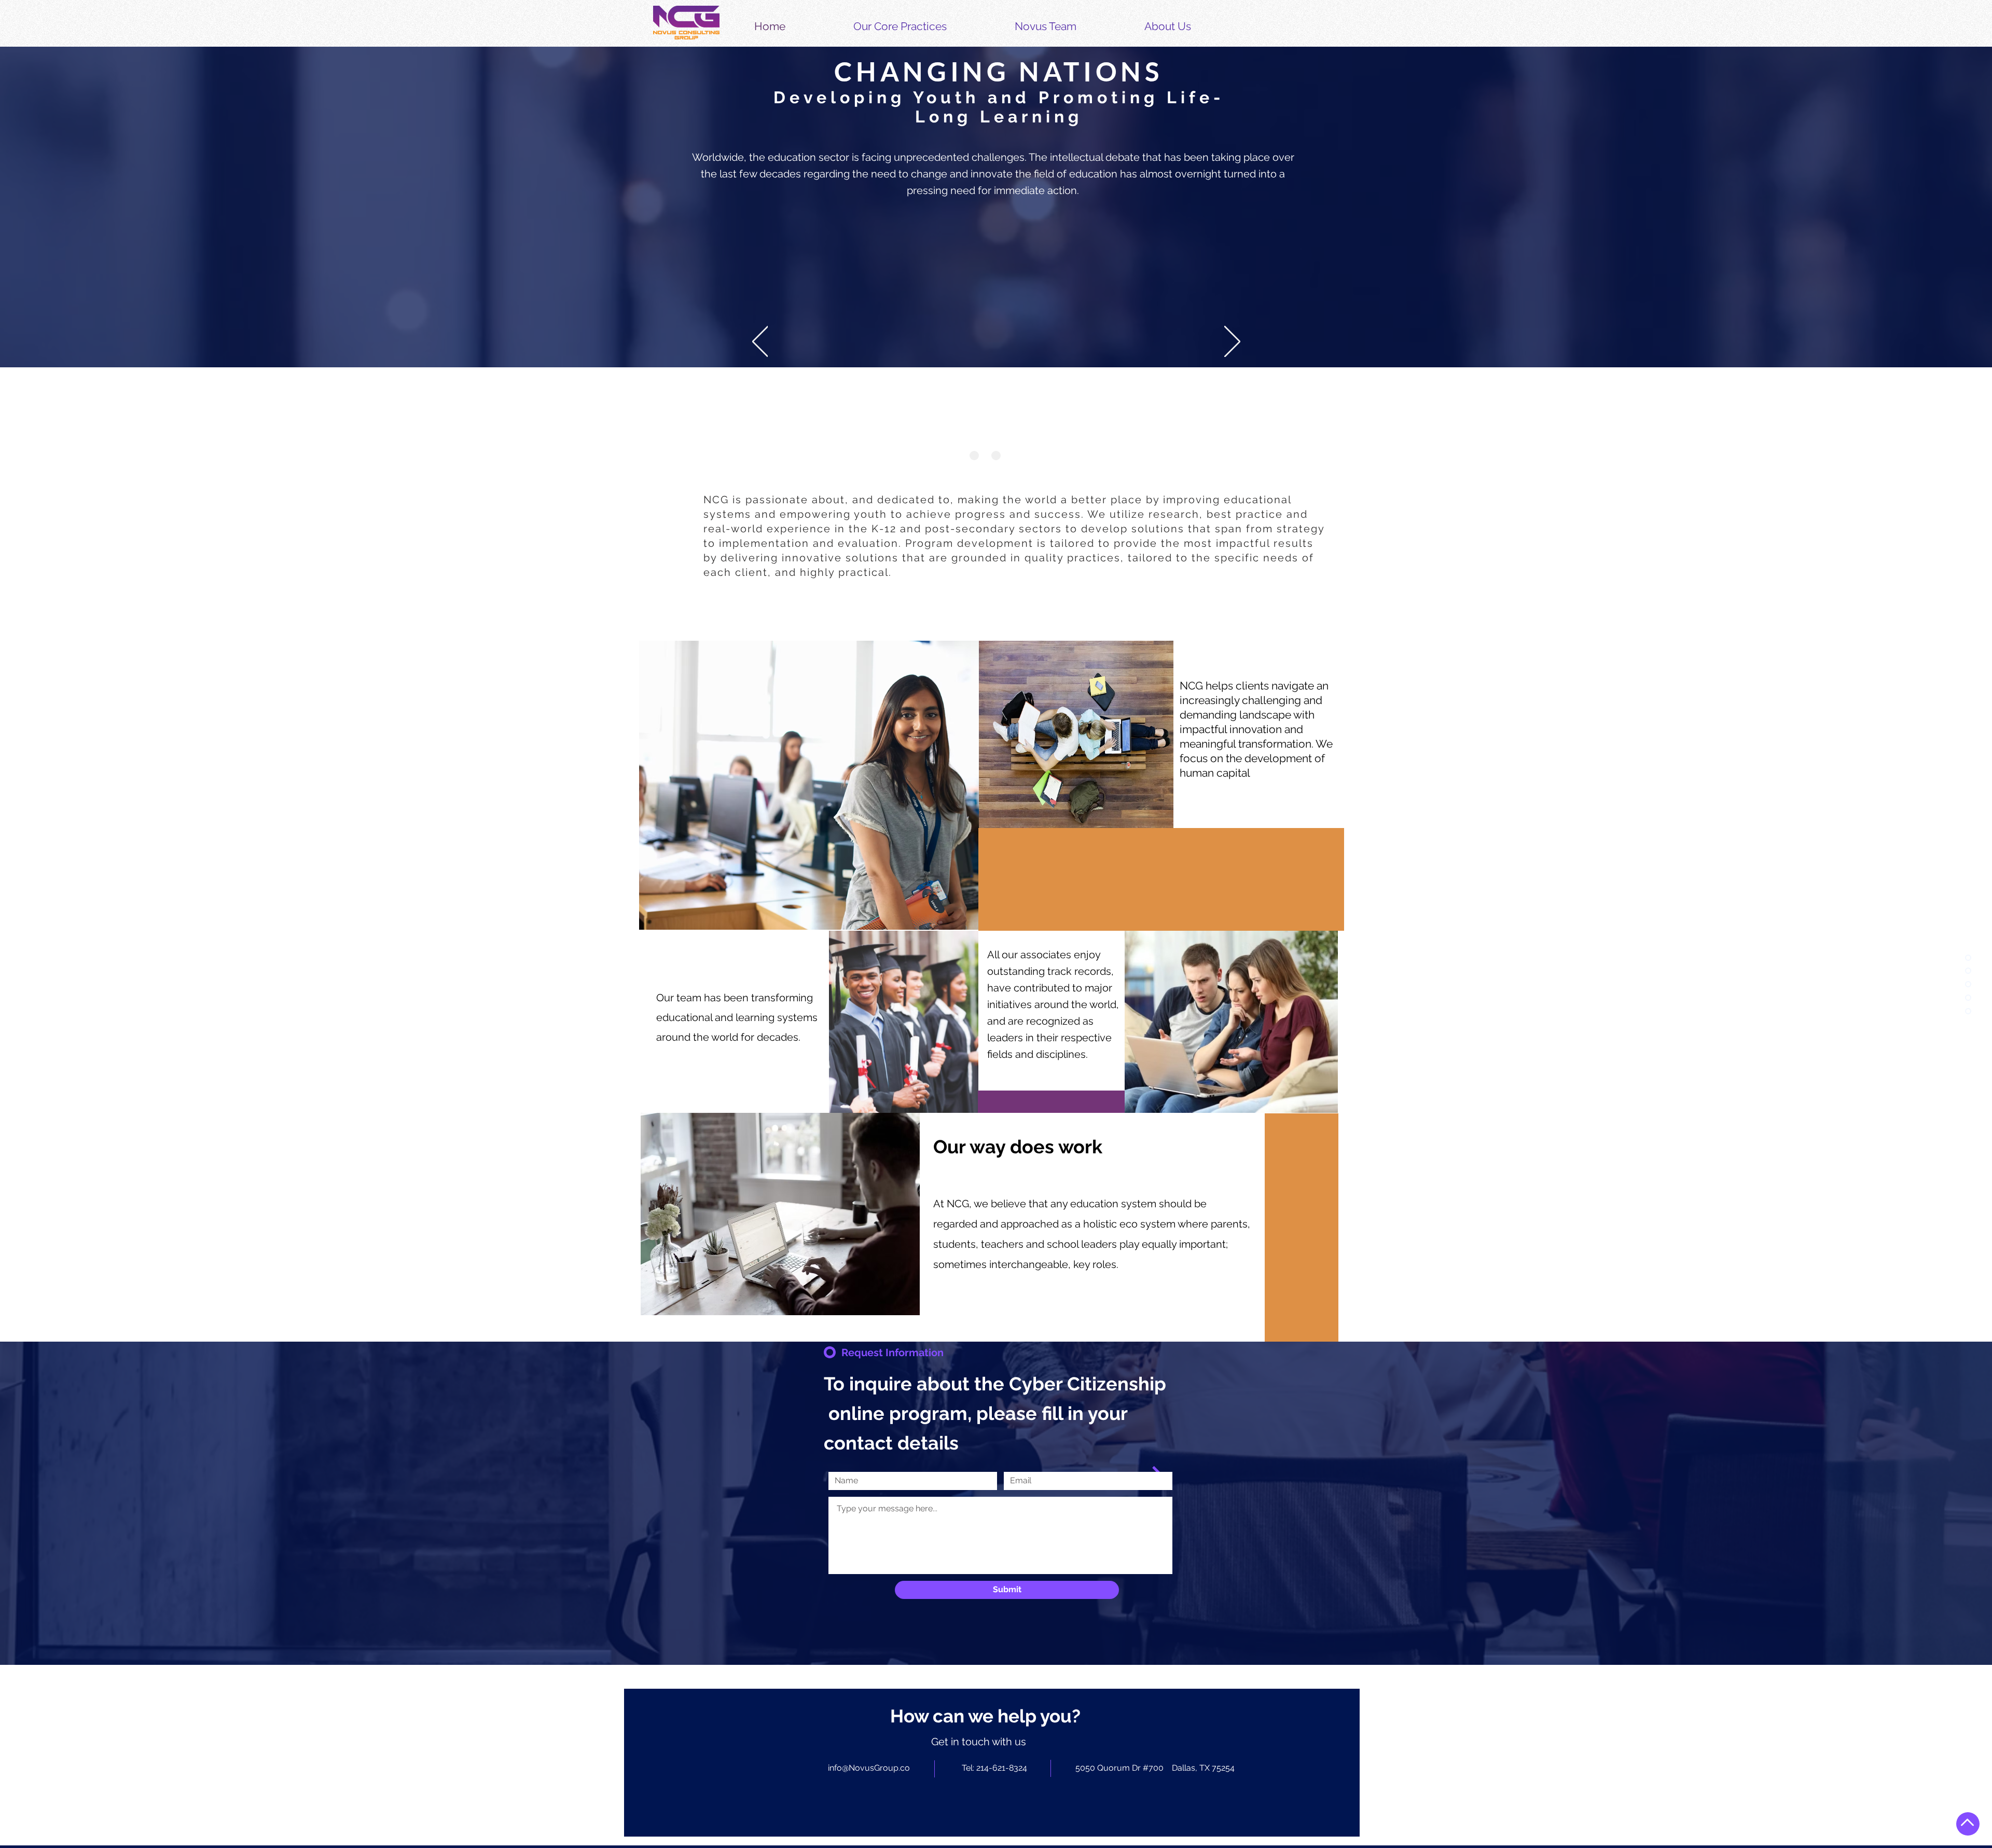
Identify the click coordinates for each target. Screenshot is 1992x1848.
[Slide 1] (974, 456)
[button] (926, 26)
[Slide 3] (1018, 456)
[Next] (1232, 342)
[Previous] (760, 342)
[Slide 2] (996, 456)
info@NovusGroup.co (869, 1768)
